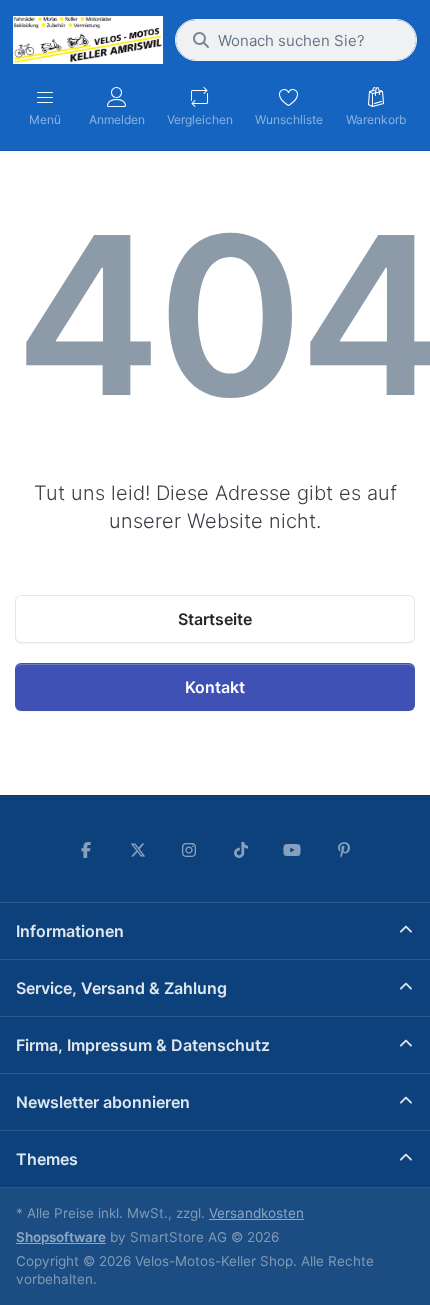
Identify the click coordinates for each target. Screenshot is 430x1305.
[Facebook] (86, 850)
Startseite (215, 619)
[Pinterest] (344, 850)
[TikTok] (241, 850)
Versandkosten (256, 1213)
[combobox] (296, 40)
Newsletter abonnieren (103, 1102)
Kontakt (215, 687)
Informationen (70, 931)
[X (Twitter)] (138, 850)
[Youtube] (293, 850)
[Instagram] (189, 850)
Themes (47, 1159)
